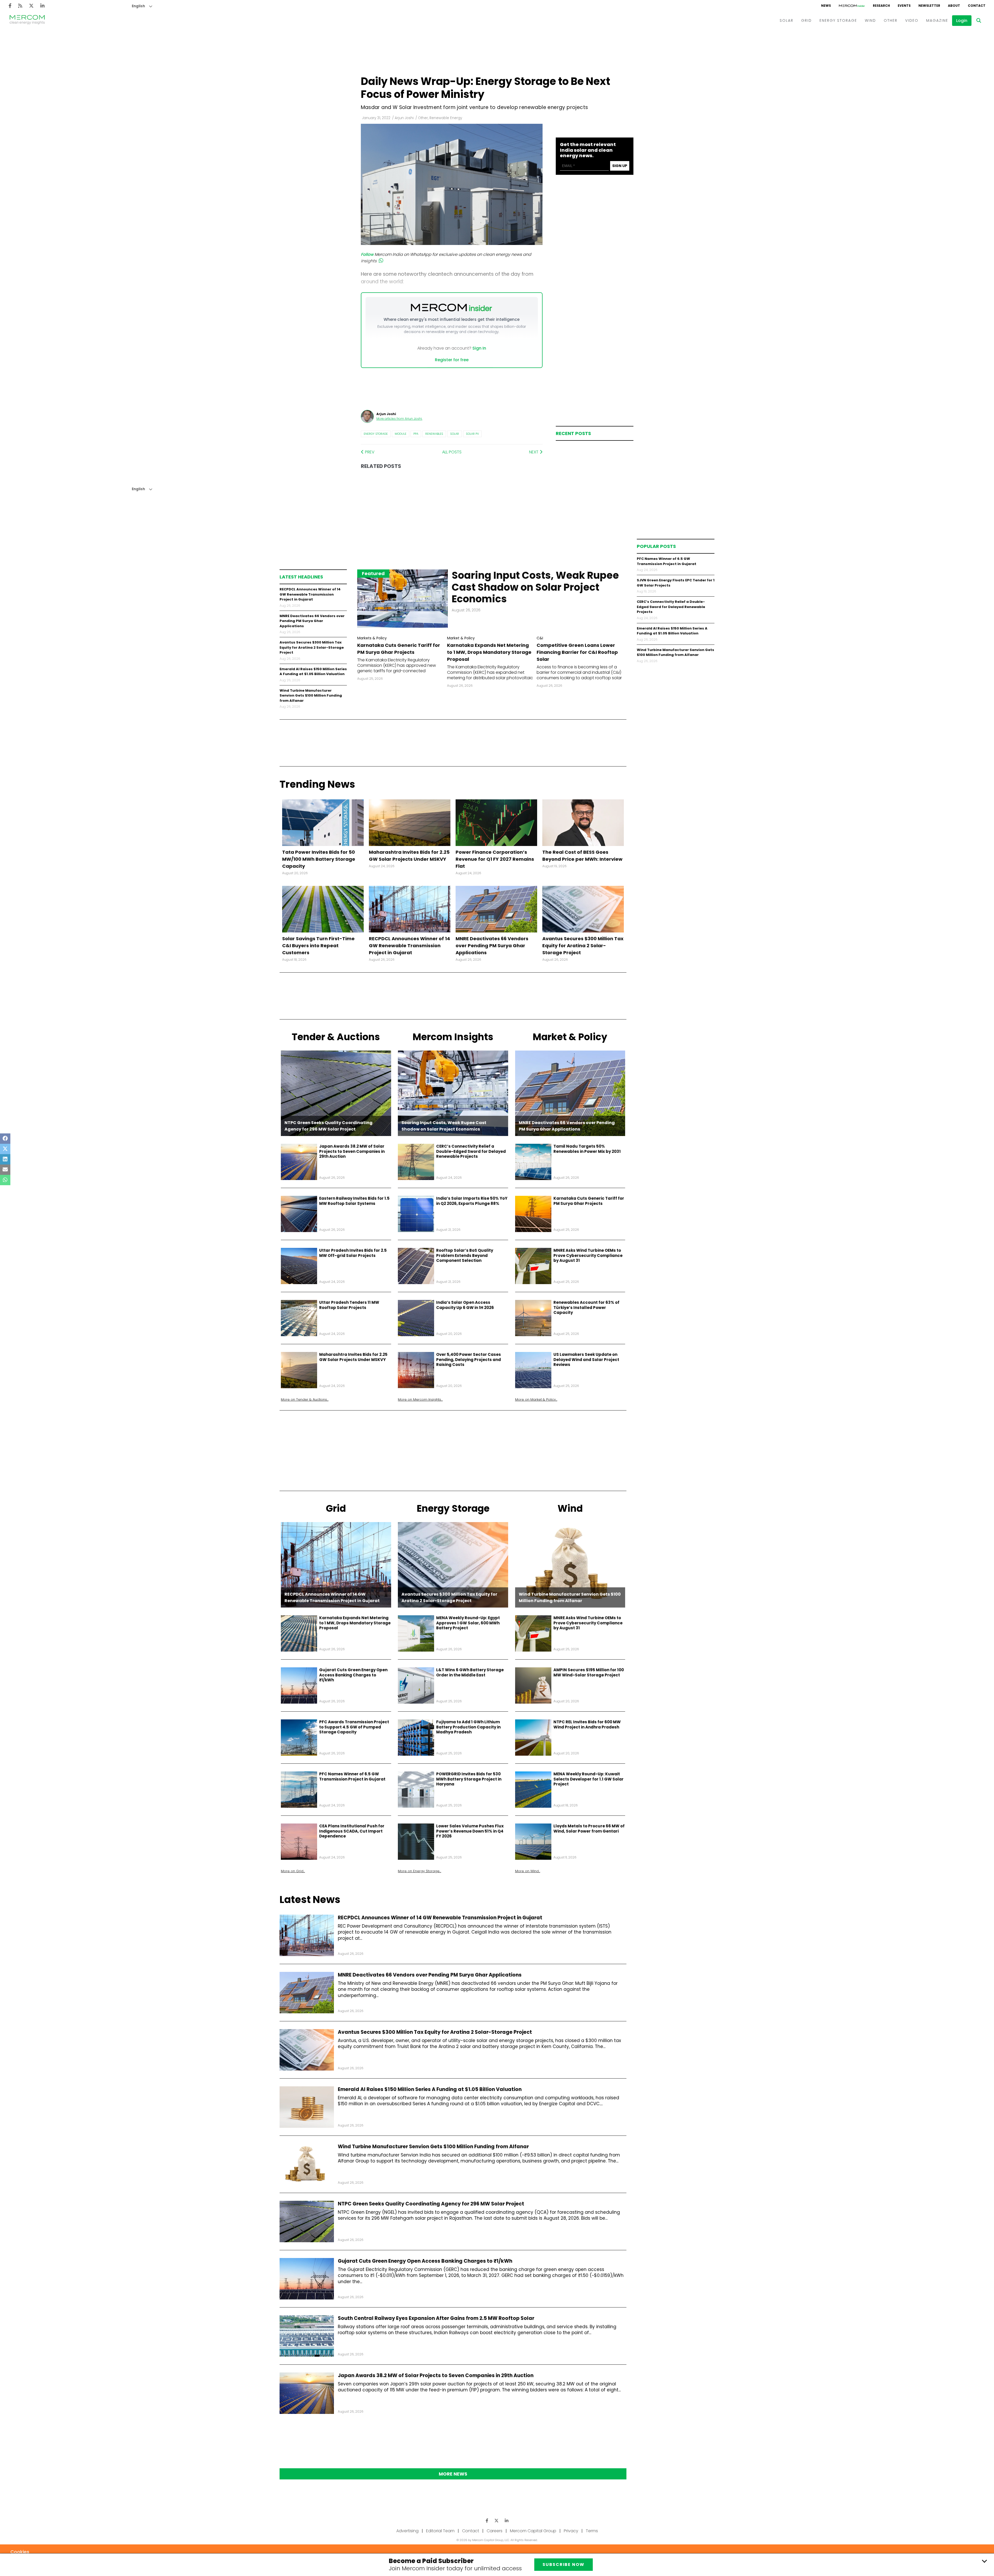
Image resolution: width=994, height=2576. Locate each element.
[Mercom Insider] (852, 6)
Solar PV (472, 434)
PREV (369, 452)
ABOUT (954, 6)
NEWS (826, 6)
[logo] (27, 20)
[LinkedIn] (42, 6)
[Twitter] (31, 6)
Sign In (479, 348)
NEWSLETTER (929, 6)
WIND (870, 20)
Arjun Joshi (404, 118)
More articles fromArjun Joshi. (399, 419)
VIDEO (912, 20)
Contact (471, 2531)
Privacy (571, 2531)
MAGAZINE (937, 20)
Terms (592, 2531)
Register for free (452, 360)
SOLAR (787, 20)
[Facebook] (10, 6)
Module (401, 434)
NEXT (534, 452)
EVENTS (904, 6)
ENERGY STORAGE (838, 20)
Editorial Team (440, 2531)
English (138, 6)
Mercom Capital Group (533, 2531)
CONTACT (977, 6)
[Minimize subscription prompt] (984, 2561)
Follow (367, 254)
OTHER (891, 20)
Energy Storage (376, 434)
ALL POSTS (452, 452)
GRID (806, 20)
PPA (416, 434)
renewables (434, 434)
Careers (495, 2531)
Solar (455, 434)
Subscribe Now (564, 2564)
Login (962, 21)
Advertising (407, 2531)
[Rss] (20, 6)
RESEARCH (881, 6)
